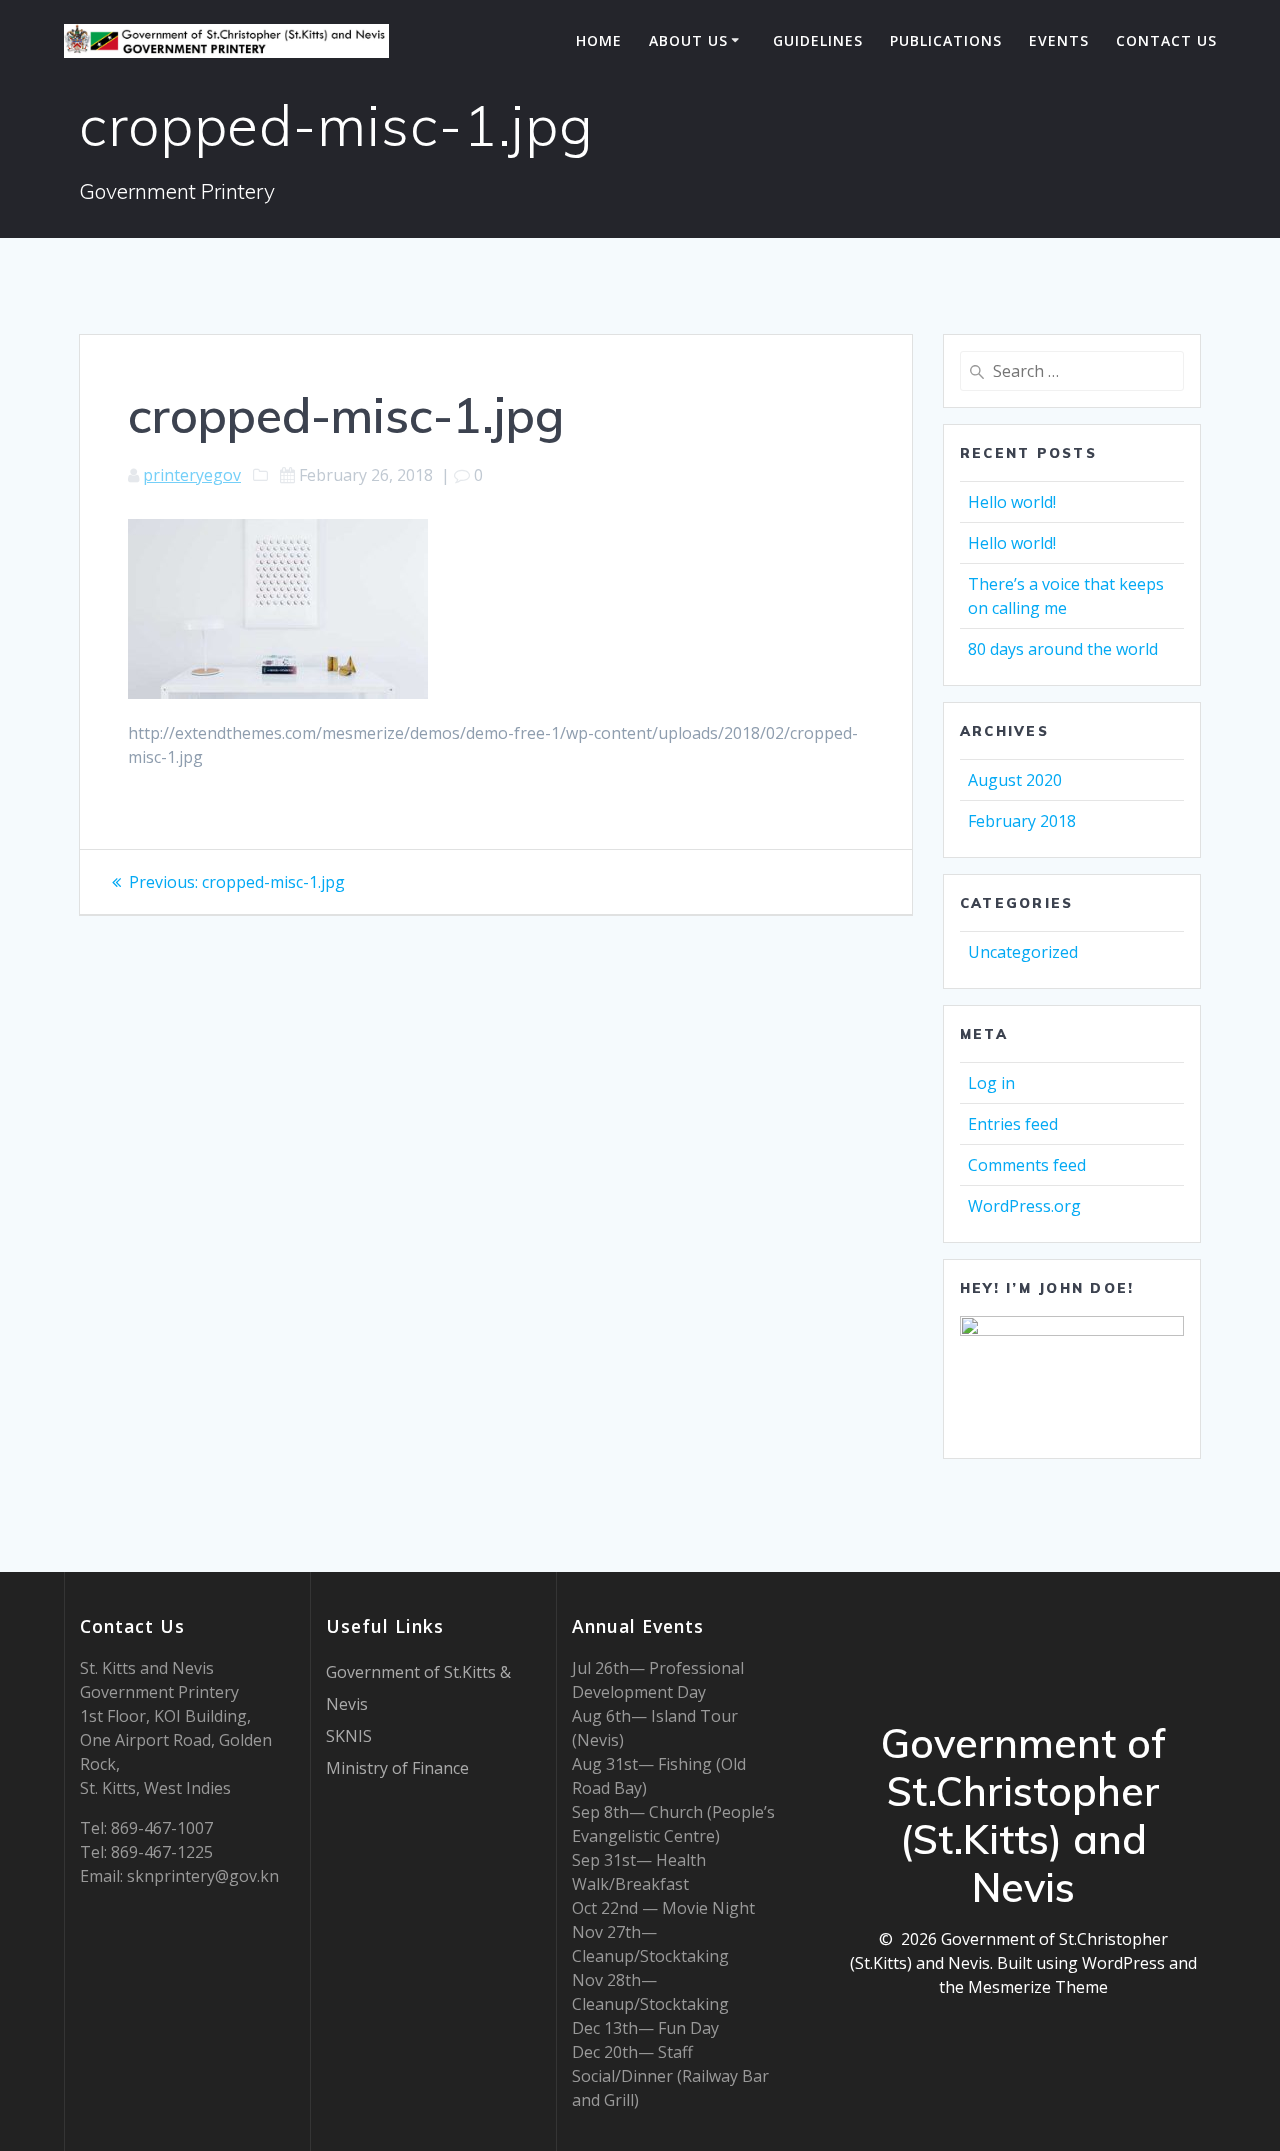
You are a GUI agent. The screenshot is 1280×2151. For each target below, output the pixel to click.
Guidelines (818, 40)
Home (599, 40)
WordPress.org (1024, 1206)
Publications (946, 40)
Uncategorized (1023, 952)
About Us (688, 40)
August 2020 (1015, 780)
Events (1059, 40)
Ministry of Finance (397, 1768)
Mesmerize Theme (1038, 1987)
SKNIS (349, 1736)
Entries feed (1013, 1124)
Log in (991, 1083)
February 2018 (1022, 821)
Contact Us (1166, 40)
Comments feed (1027, 1165)
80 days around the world (1063, 649)
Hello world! (1012, 502)
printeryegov (192, 475)
